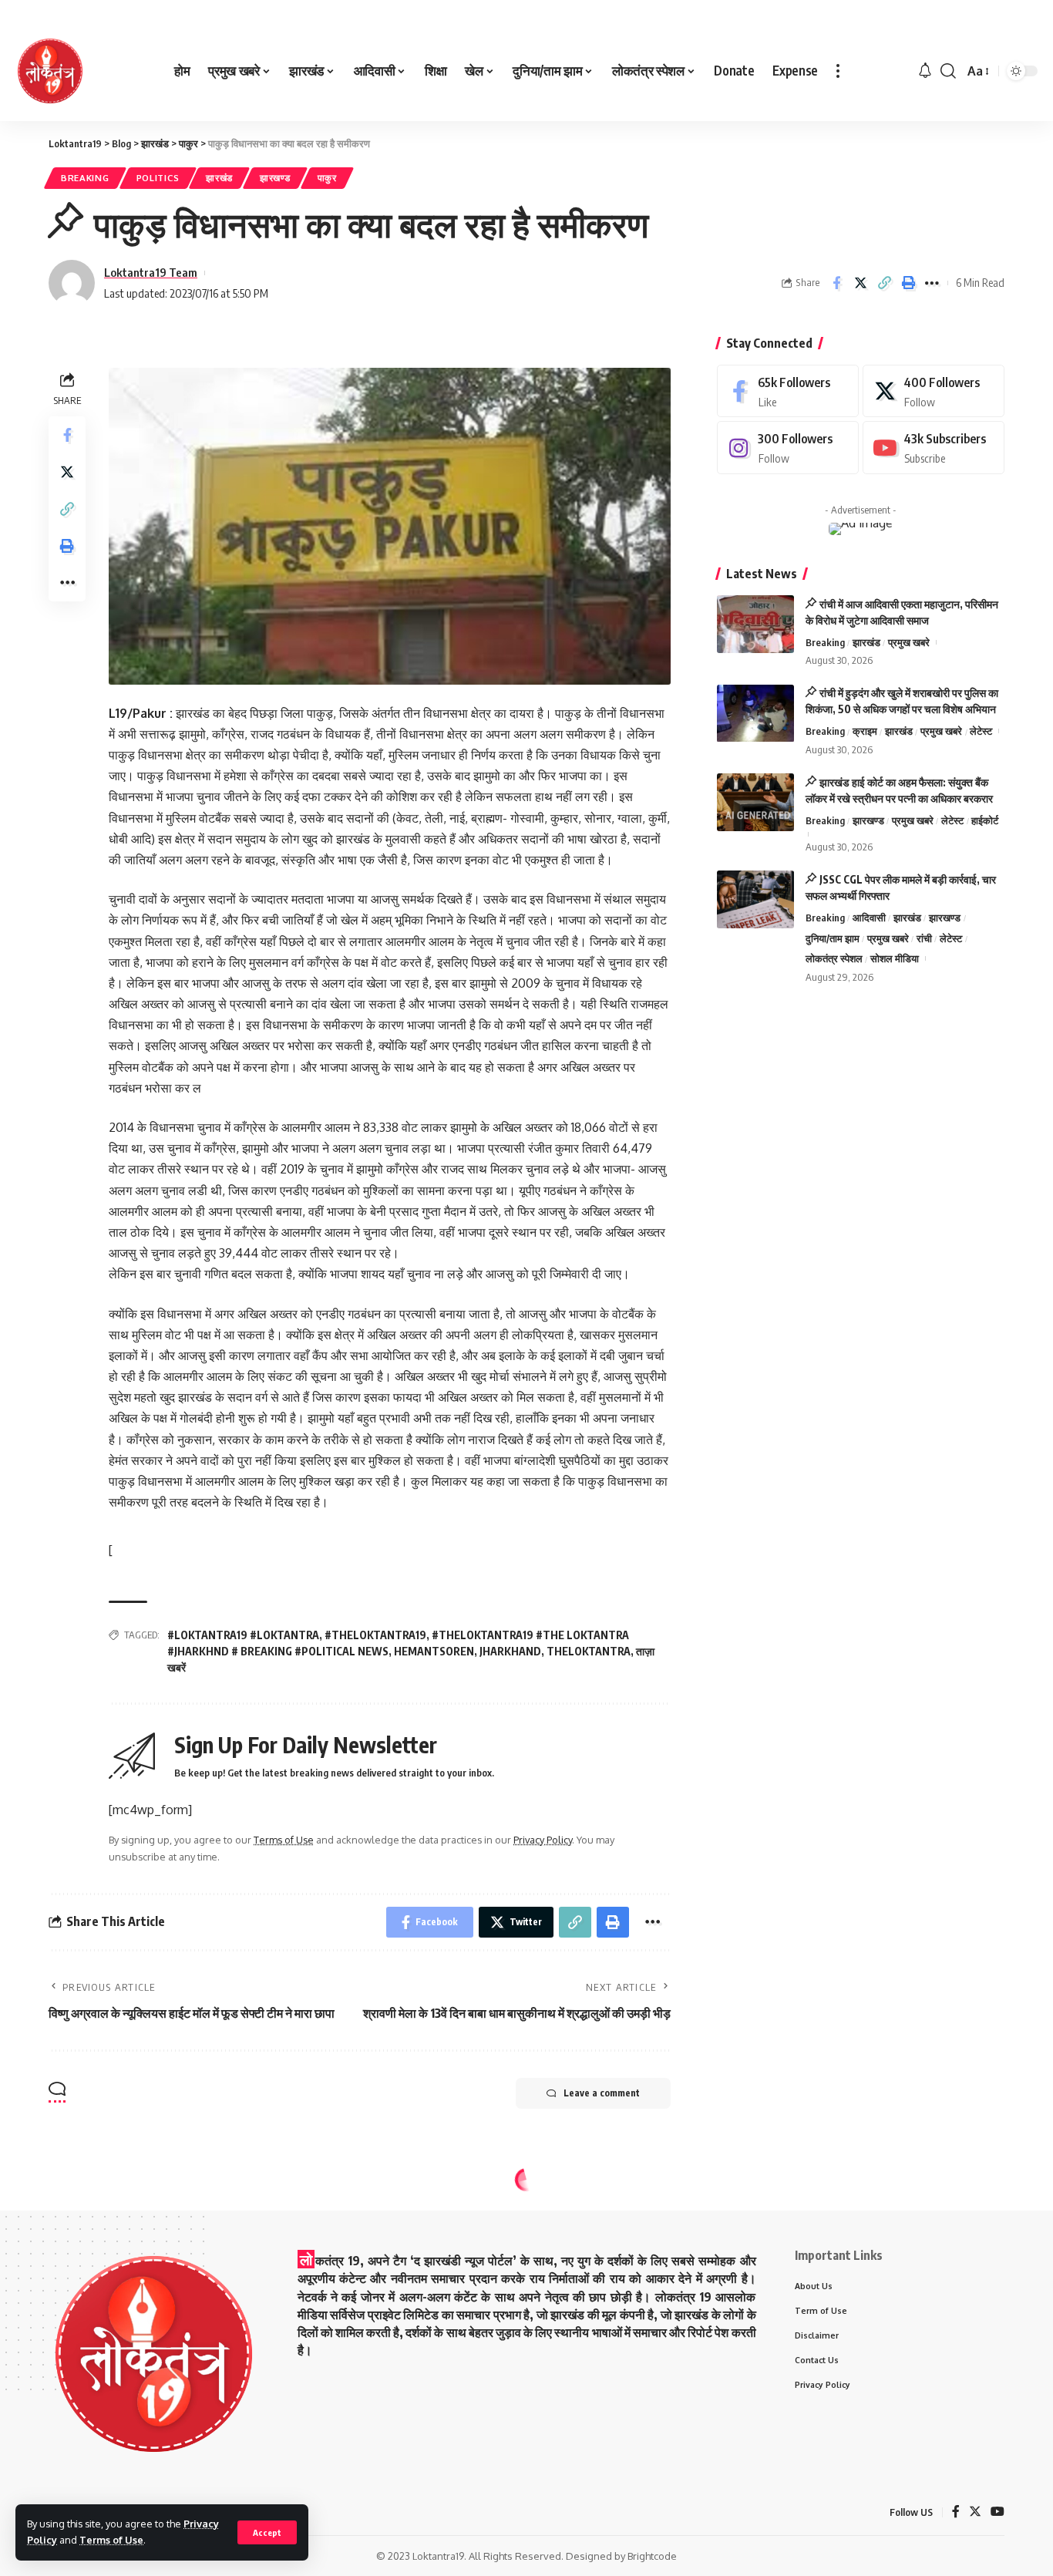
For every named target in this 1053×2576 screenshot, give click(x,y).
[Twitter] (934, 391)
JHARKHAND (510, 1651)
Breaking (85, 178)
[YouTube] (997, 2512)
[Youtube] (934, 448)
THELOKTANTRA (589, 1651)
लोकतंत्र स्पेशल (834, 959)
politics (158, 178)
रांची (924, 938)
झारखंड (219, 178)
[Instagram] (788, 448)
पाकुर (327, 178)
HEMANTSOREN (434, 1651)
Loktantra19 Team (151, 272)
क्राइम (865, 732)
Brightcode (652, 2556)
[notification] (925, 71)
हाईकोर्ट (985, 820)
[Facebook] (788, 391)
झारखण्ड (275, 178)
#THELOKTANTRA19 (375, 1635)
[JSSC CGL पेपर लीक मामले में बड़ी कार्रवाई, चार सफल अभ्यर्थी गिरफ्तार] (755, 899)
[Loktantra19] (50, 71)
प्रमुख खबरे (909, 642)
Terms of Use (111, 2540)
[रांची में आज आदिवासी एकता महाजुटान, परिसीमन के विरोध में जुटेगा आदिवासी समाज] (755, 624)
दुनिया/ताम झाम (833, 938)
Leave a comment (602, 2093)
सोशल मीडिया (895, 959)
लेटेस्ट (981, 732)
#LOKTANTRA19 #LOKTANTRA (243, 1635)
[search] (948, 71)
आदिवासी (869, 918)
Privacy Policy (543, 1840)
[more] (838, 71)
